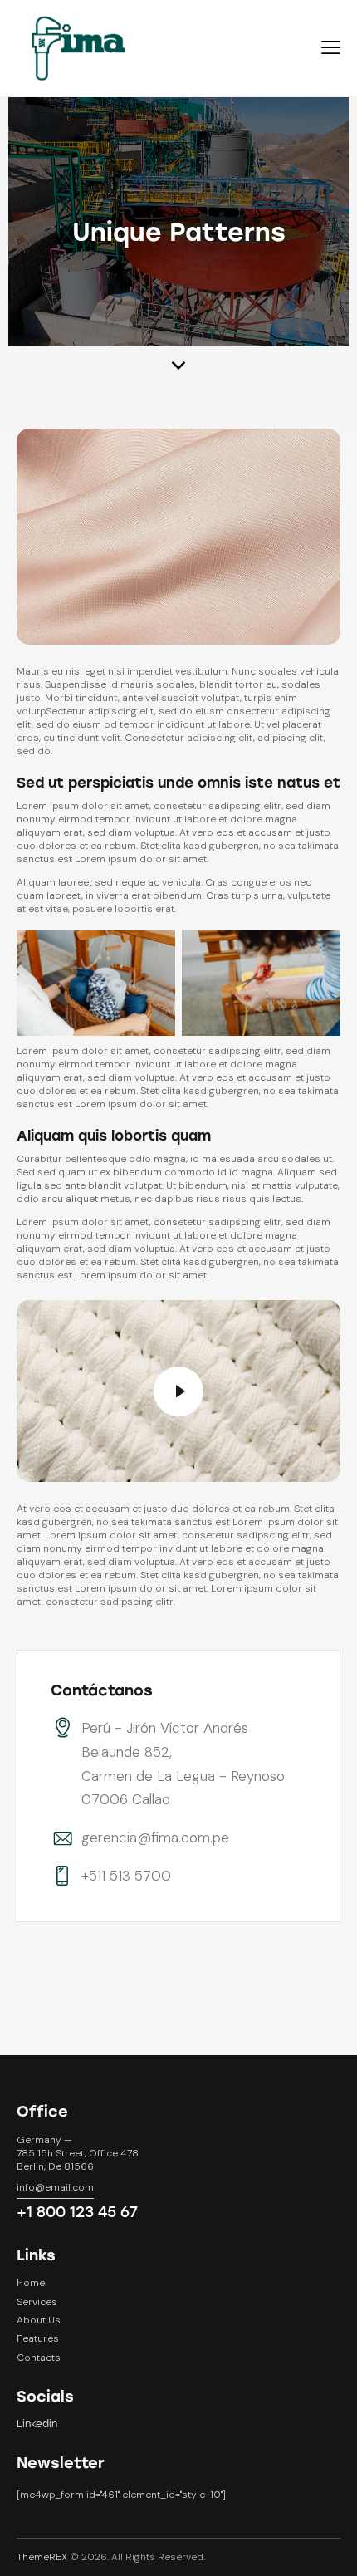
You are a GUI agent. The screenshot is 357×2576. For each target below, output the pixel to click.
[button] (331, 48)
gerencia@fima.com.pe (155, 1838)
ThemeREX (42, 2557)
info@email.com (55, 2187)
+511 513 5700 (126, 1876)
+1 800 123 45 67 (77, 2212)
